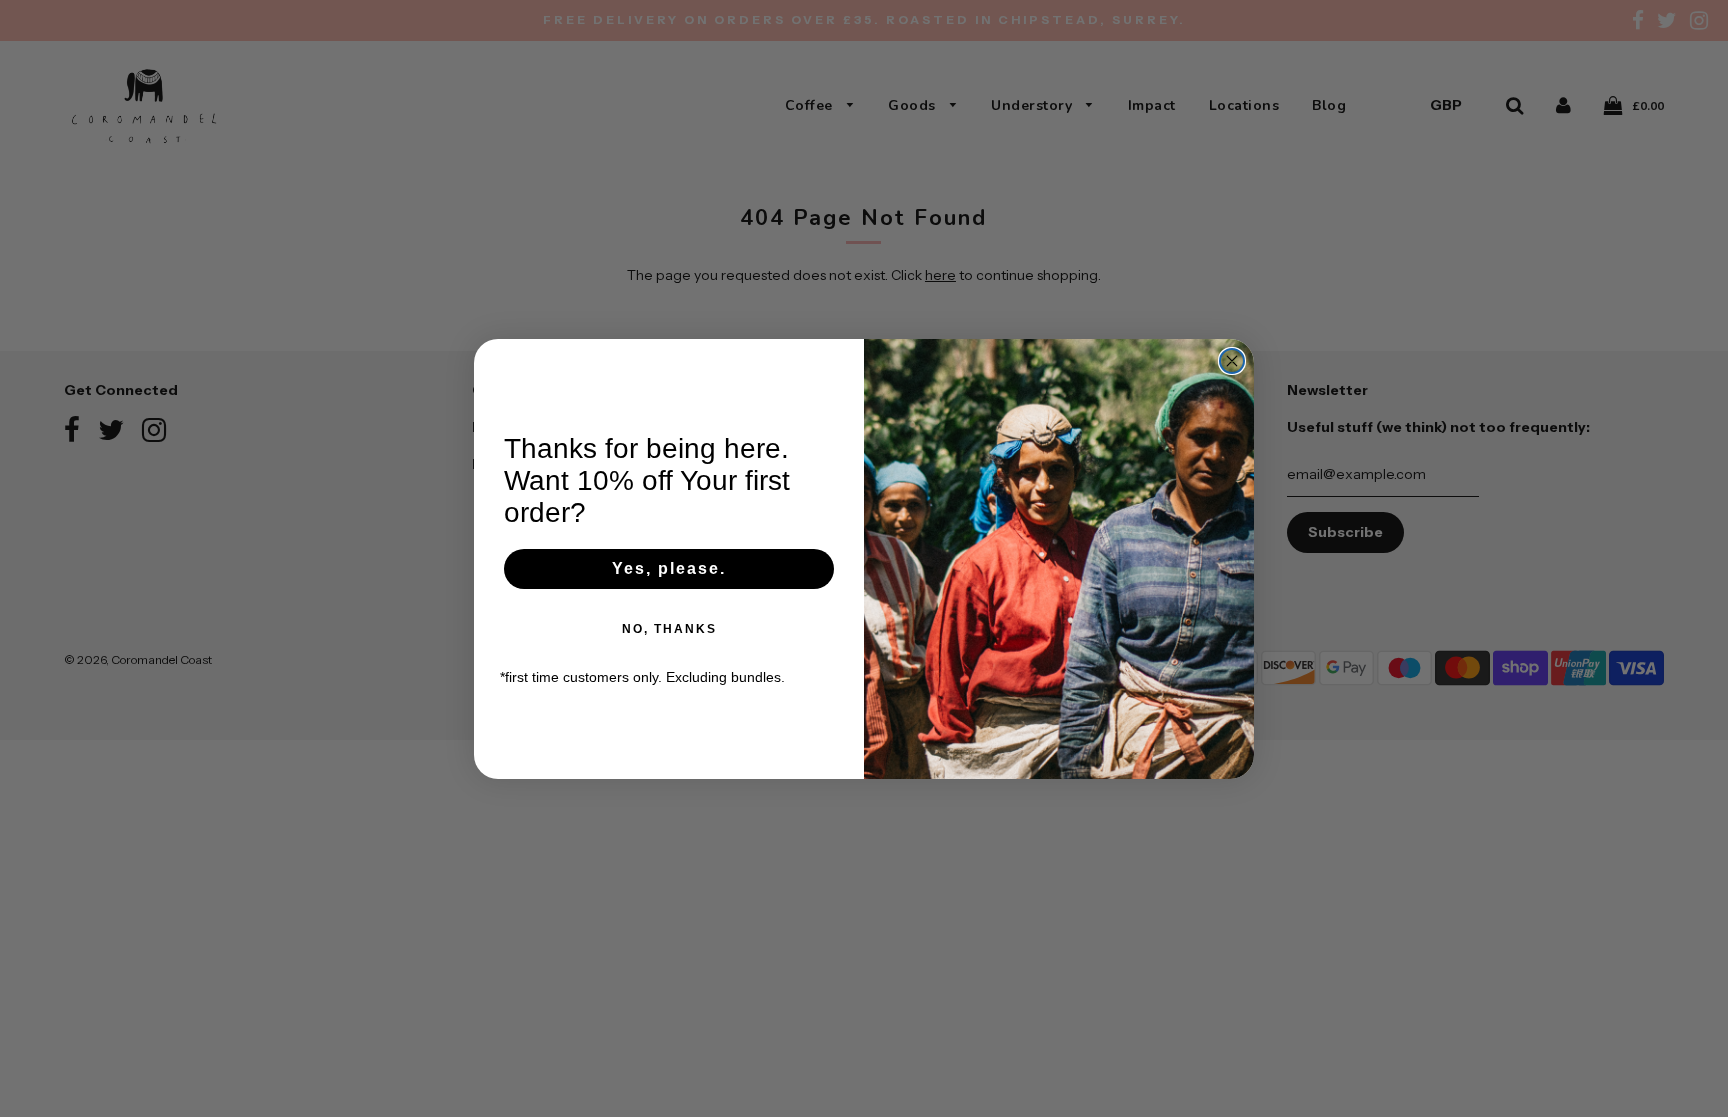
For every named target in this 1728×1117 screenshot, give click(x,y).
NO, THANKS (669, 629)
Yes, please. (669, 568)
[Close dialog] (1232, 361)
